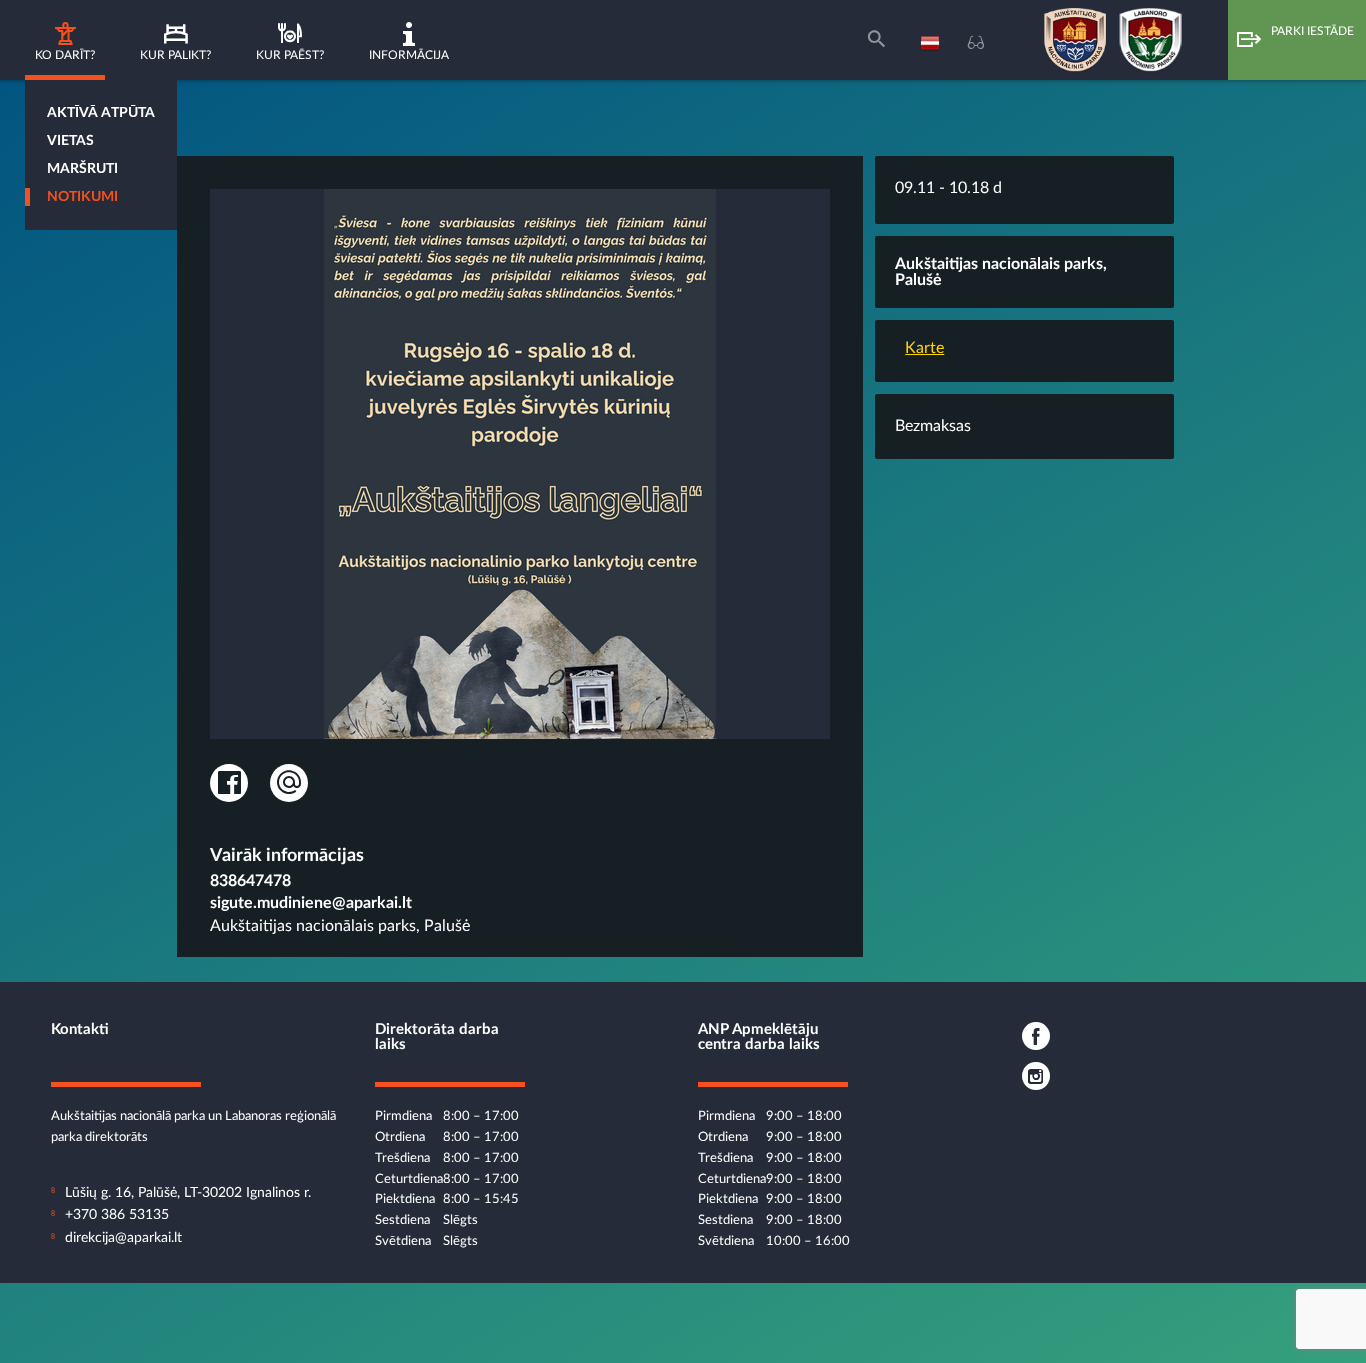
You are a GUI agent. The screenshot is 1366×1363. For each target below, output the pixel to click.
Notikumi (82, 197)
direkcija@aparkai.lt (123, 1238)
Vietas (70, 141)
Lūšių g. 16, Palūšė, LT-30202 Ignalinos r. (188, 1193)
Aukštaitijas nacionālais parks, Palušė (340, 926)
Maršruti (82, 169)
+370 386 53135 (117, 1215)
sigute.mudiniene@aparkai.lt (311, 903)
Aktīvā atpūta (101, 113)
